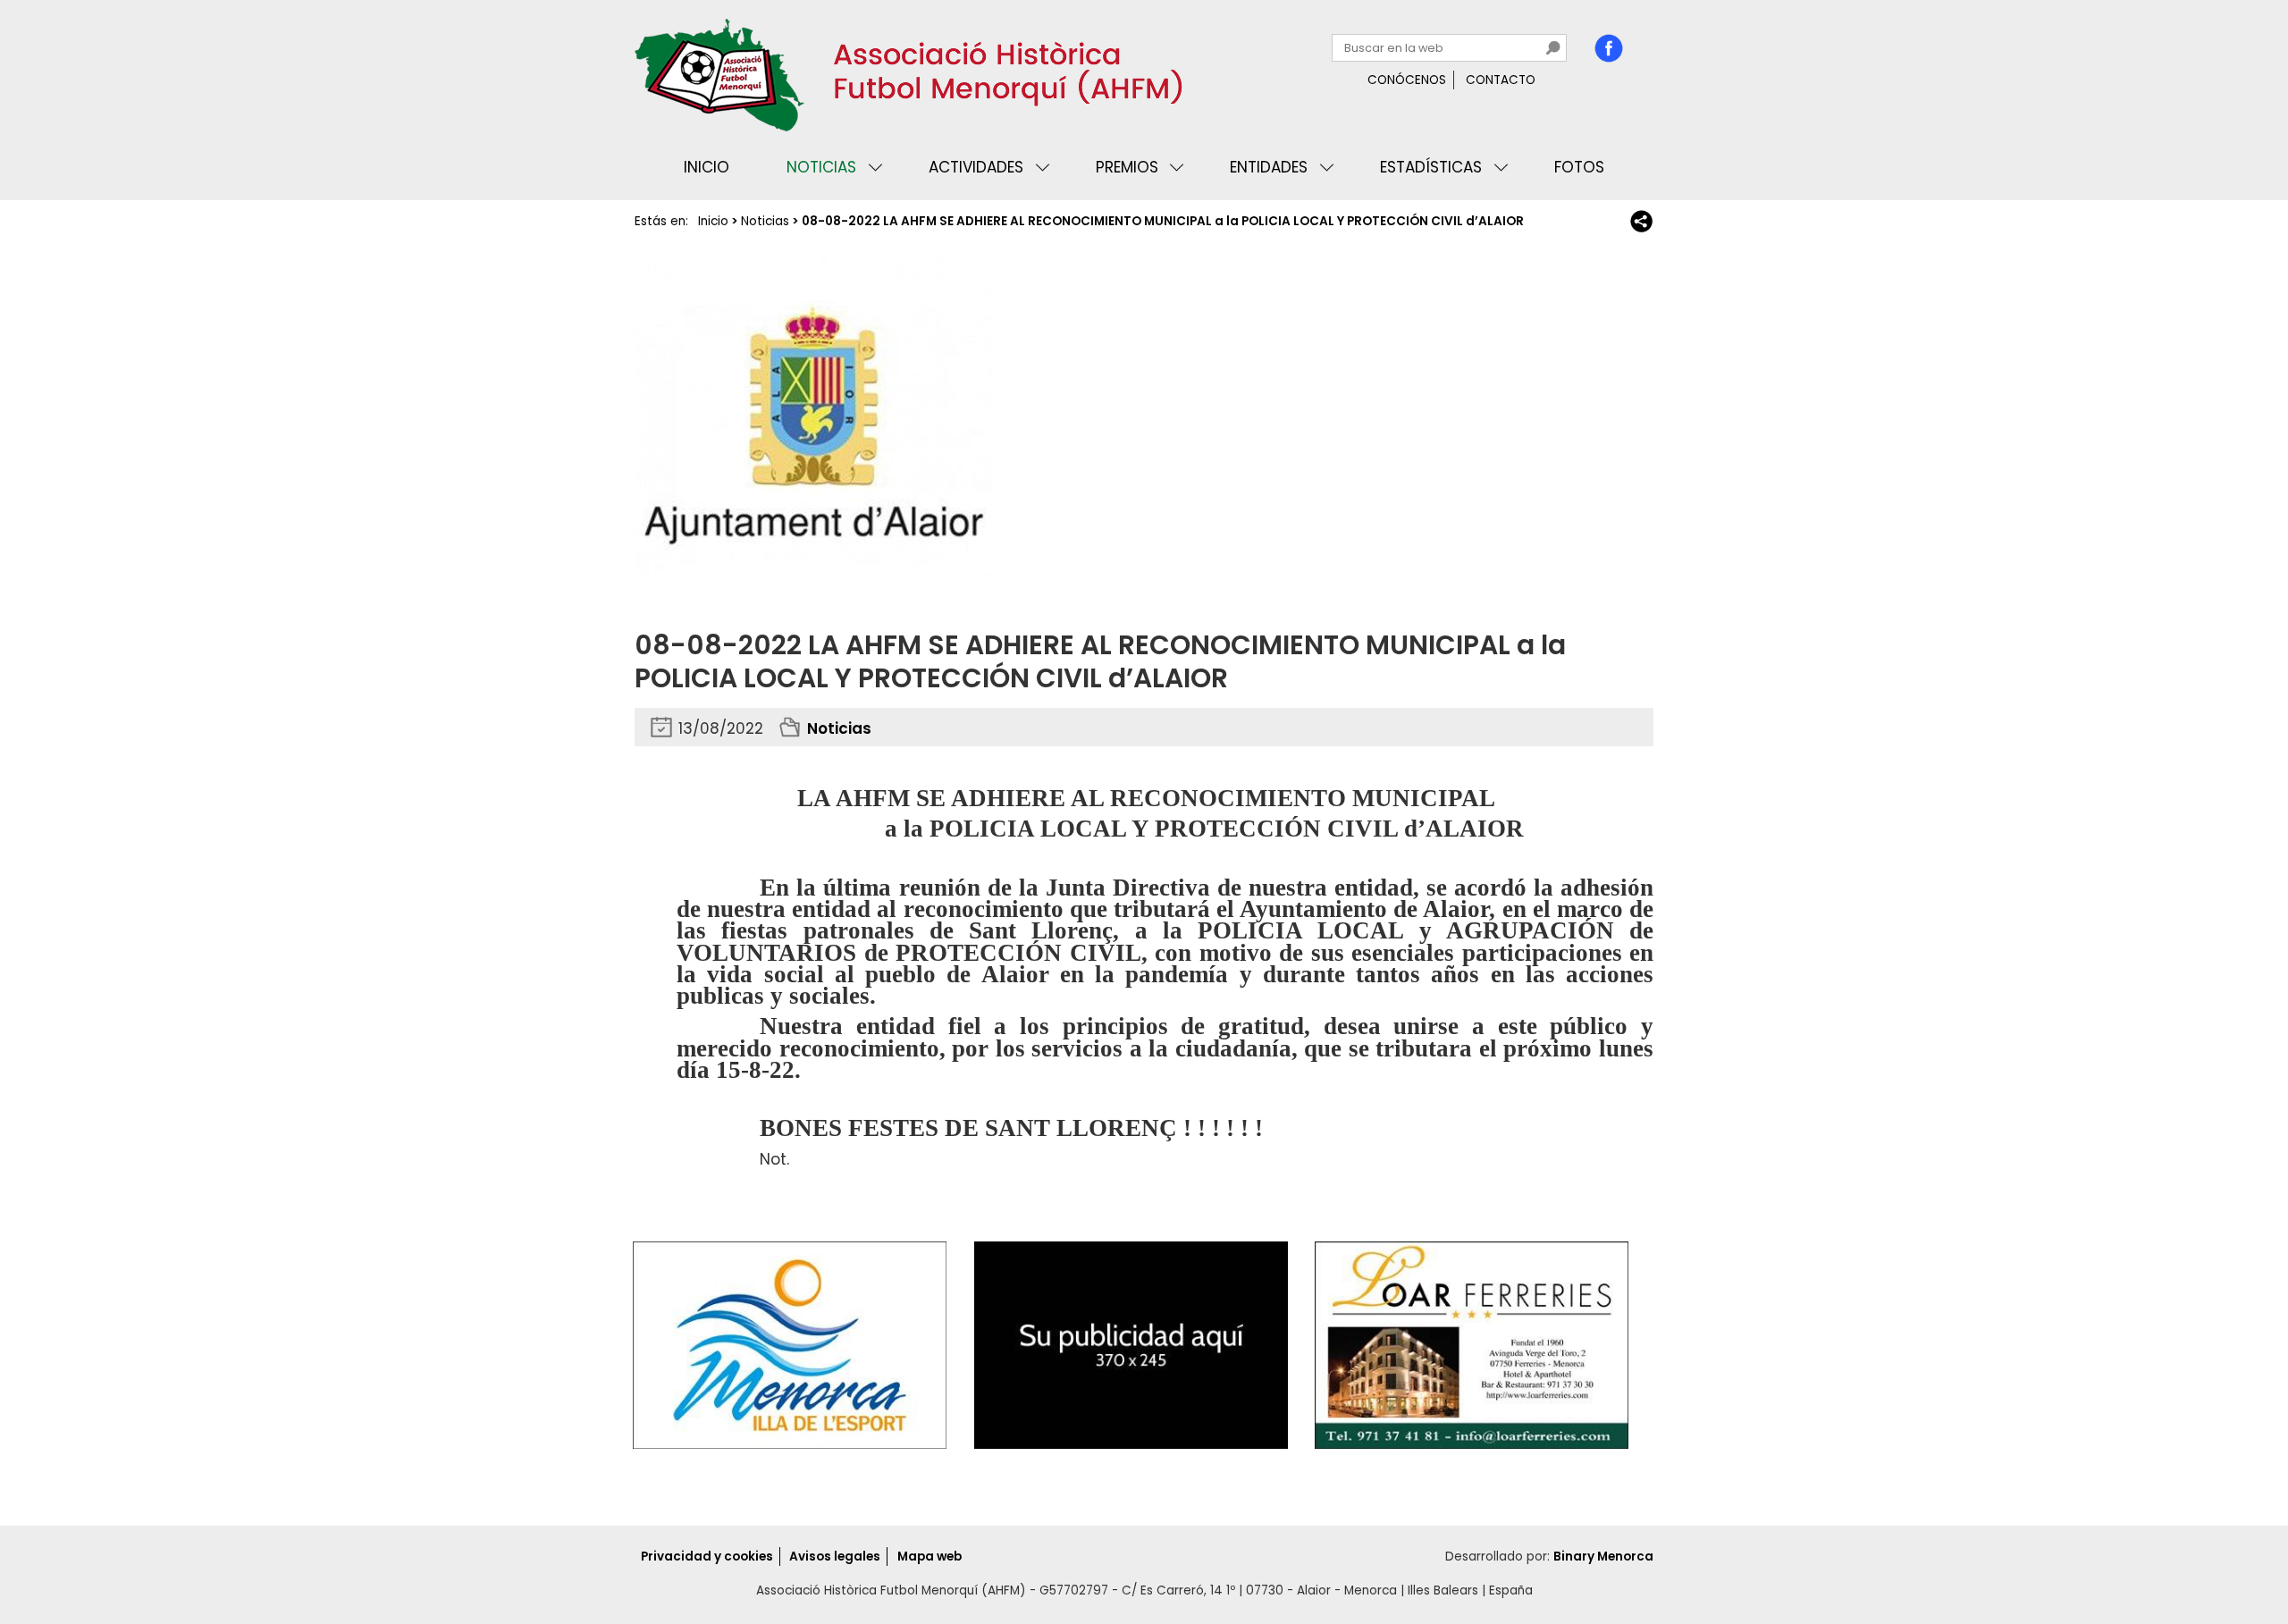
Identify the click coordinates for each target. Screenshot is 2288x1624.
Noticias (821, 167)
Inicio (707, 167)
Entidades (1269, 167)
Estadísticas (1431, 167)
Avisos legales (835, 1557)
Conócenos (1407, 80)
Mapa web (929, 1557)
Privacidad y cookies (707, 1557)
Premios (1127, 167)
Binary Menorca (1603, 1557)
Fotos (1579, 167)
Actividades (976, 167)
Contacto (1501, 80)
